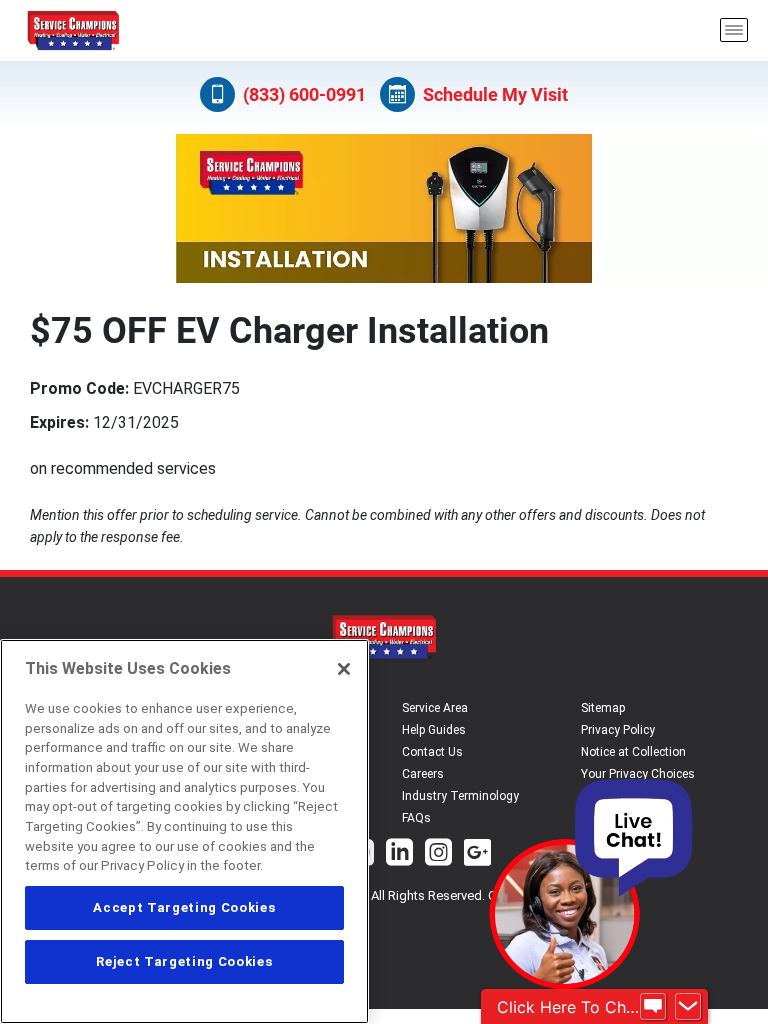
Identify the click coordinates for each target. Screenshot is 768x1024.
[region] (184, 831)
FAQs (416, 818)
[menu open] (734, 30)
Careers (423, 774)
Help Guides (434, 730)
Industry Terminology (460, 796)
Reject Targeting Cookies (184, 961)
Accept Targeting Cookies (184, 907)
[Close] (344, 669)
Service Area (435, 708)
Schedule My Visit (495, 94)
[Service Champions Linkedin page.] (399, 854)
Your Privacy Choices (638, 774)
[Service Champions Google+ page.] (477, 854)
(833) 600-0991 (304, 94)
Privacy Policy (618, 730)
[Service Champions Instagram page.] (438, 854)
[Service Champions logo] (73, 30)
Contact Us (432, 752)
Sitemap (603, 708)
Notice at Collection (633, 752)
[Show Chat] (653, 1007)
